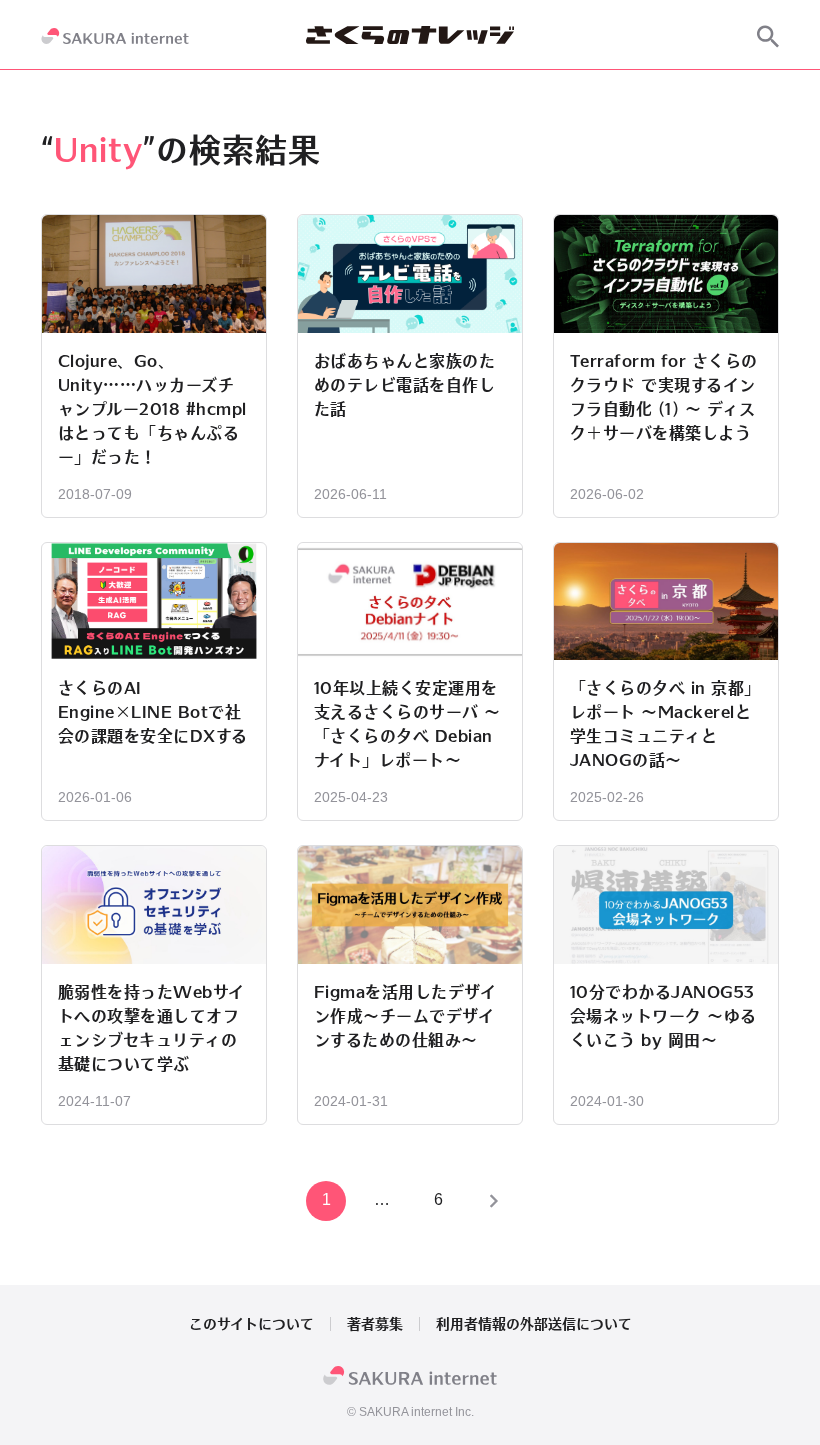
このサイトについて (251, 1324)
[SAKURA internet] (115, 36)
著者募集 (375, 1324)
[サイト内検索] (768, 36)
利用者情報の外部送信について (534, 1324)
